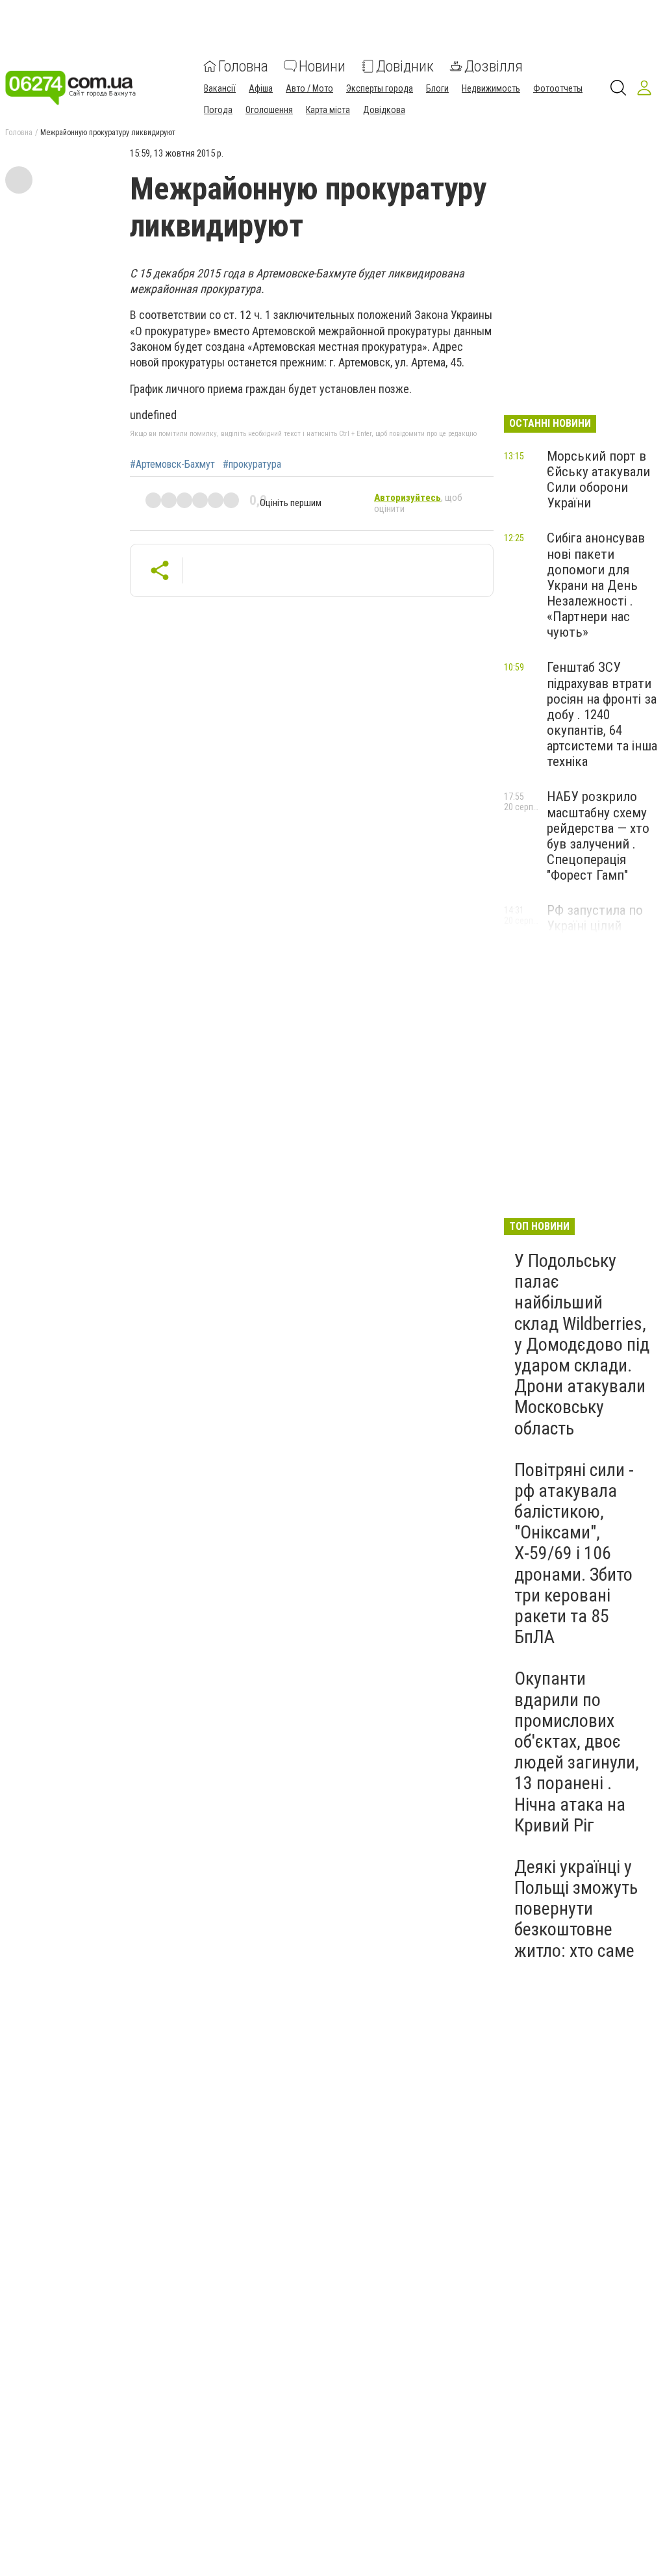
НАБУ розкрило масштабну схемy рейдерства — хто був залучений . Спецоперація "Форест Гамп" (598, 836)
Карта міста (328, 110)
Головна (243, 66)
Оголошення (269, 110)
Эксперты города (380, 88)
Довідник (405, 66)
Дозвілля (494, 66)
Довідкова (384, 110)
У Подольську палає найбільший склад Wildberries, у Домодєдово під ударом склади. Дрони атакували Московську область (582, 1345)
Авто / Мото (309, 88)
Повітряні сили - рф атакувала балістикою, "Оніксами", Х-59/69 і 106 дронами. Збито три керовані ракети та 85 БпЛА (574, 1554)
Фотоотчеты (558, 88)
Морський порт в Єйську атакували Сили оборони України (598, 479)
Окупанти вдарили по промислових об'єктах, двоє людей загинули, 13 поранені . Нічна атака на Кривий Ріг (577, 1752)
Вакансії (220, 88)
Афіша (261, 88)
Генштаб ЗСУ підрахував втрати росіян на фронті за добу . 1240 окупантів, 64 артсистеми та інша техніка (602, 714)
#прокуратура (252, 465)
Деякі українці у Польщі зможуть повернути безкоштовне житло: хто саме (576, 1909)
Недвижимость (491, 88)
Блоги (437, 88)
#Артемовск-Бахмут (172, 465)
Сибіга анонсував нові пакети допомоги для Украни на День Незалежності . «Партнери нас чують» (596, 585)
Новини (322, 66)
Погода (218, 110)
